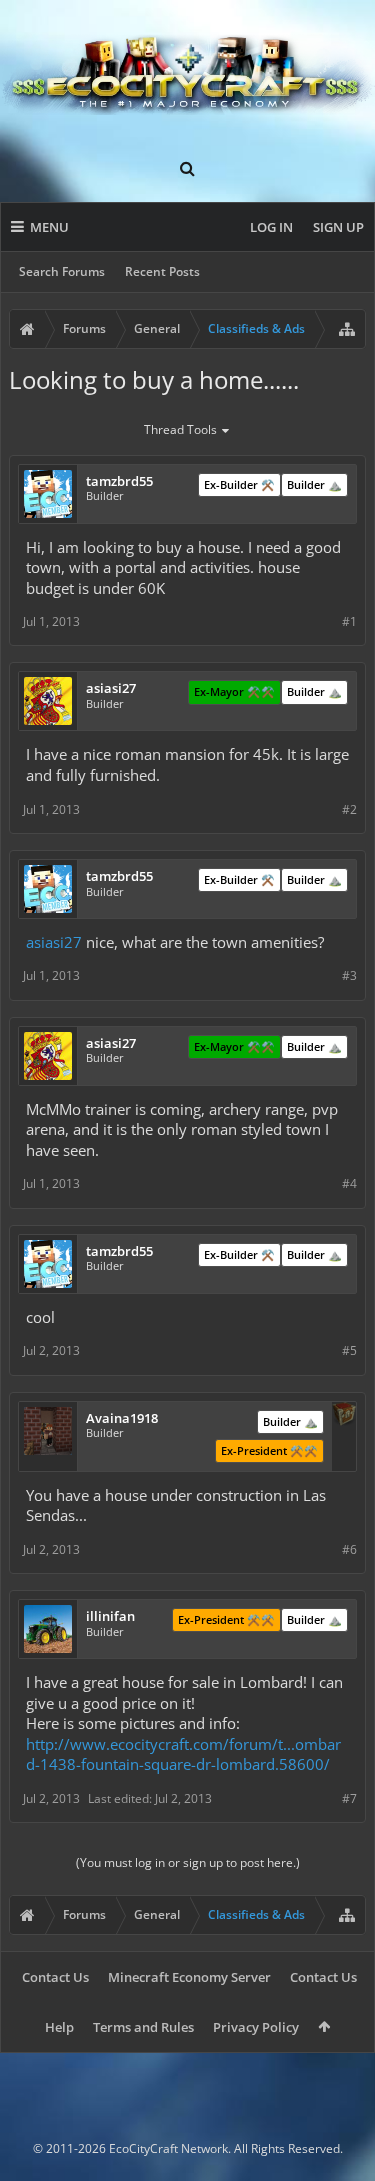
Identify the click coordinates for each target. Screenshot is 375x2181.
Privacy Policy (256, 2027)
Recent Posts (162, 271)
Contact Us (55, 1977)
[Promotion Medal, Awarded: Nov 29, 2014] (344, 1416)
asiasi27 (54, 942)
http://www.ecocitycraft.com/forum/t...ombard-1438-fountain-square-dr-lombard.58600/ (183, 1754)
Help (59, 2027)
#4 (349, 1183)
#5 (349, 1350)
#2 (349, 809)
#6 (349, 1549)
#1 (349, 621)
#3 (349, 975)
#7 (349, 1798)
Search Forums (62, 271)
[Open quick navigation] (347, 329)
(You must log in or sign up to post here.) (188, 1862)
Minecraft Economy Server (189, 1977)
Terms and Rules (143, 2027)
